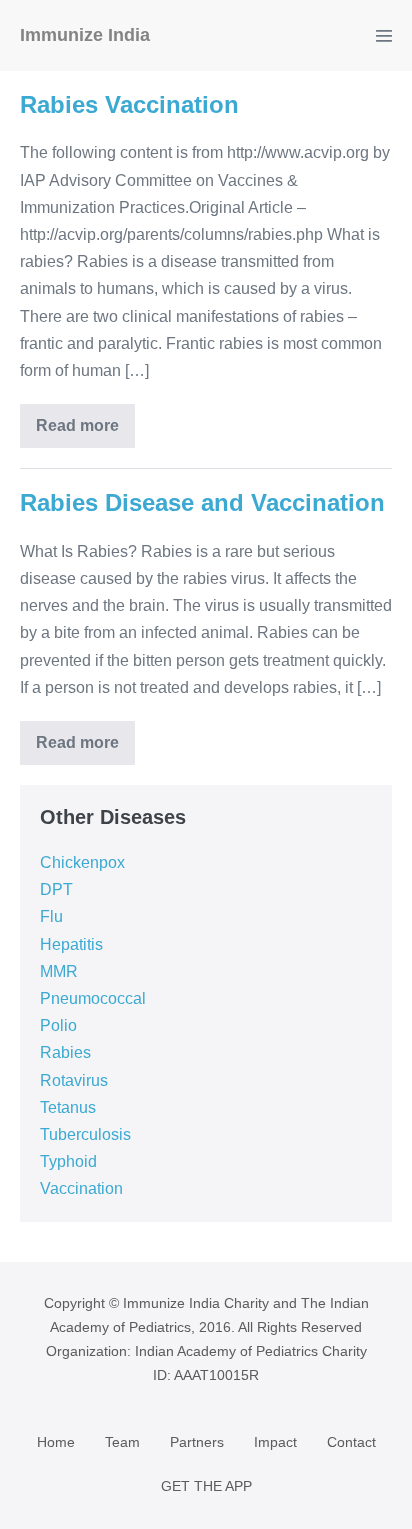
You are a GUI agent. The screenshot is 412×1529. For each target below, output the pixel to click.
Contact (351, 1442)
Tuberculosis (85, 1134)
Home (56, 1442)
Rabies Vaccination (129, 104)
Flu (51, 916)
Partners (197, 1442)
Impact (275, 1442)
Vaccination (81, 1188)
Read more (77, 425)
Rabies (65, 1052)
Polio (58, 1025)
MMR (59, 971)
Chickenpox (82, 862)
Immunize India (85, 35)
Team (122, 1442)
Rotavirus (74, 1080)
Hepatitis (71, 944)
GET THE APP (206, 1486)
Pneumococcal (93, 998)
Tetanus (68, 1107)
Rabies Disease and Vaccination (202, 502)
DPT (56, 889)
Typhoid (68, 1161)
